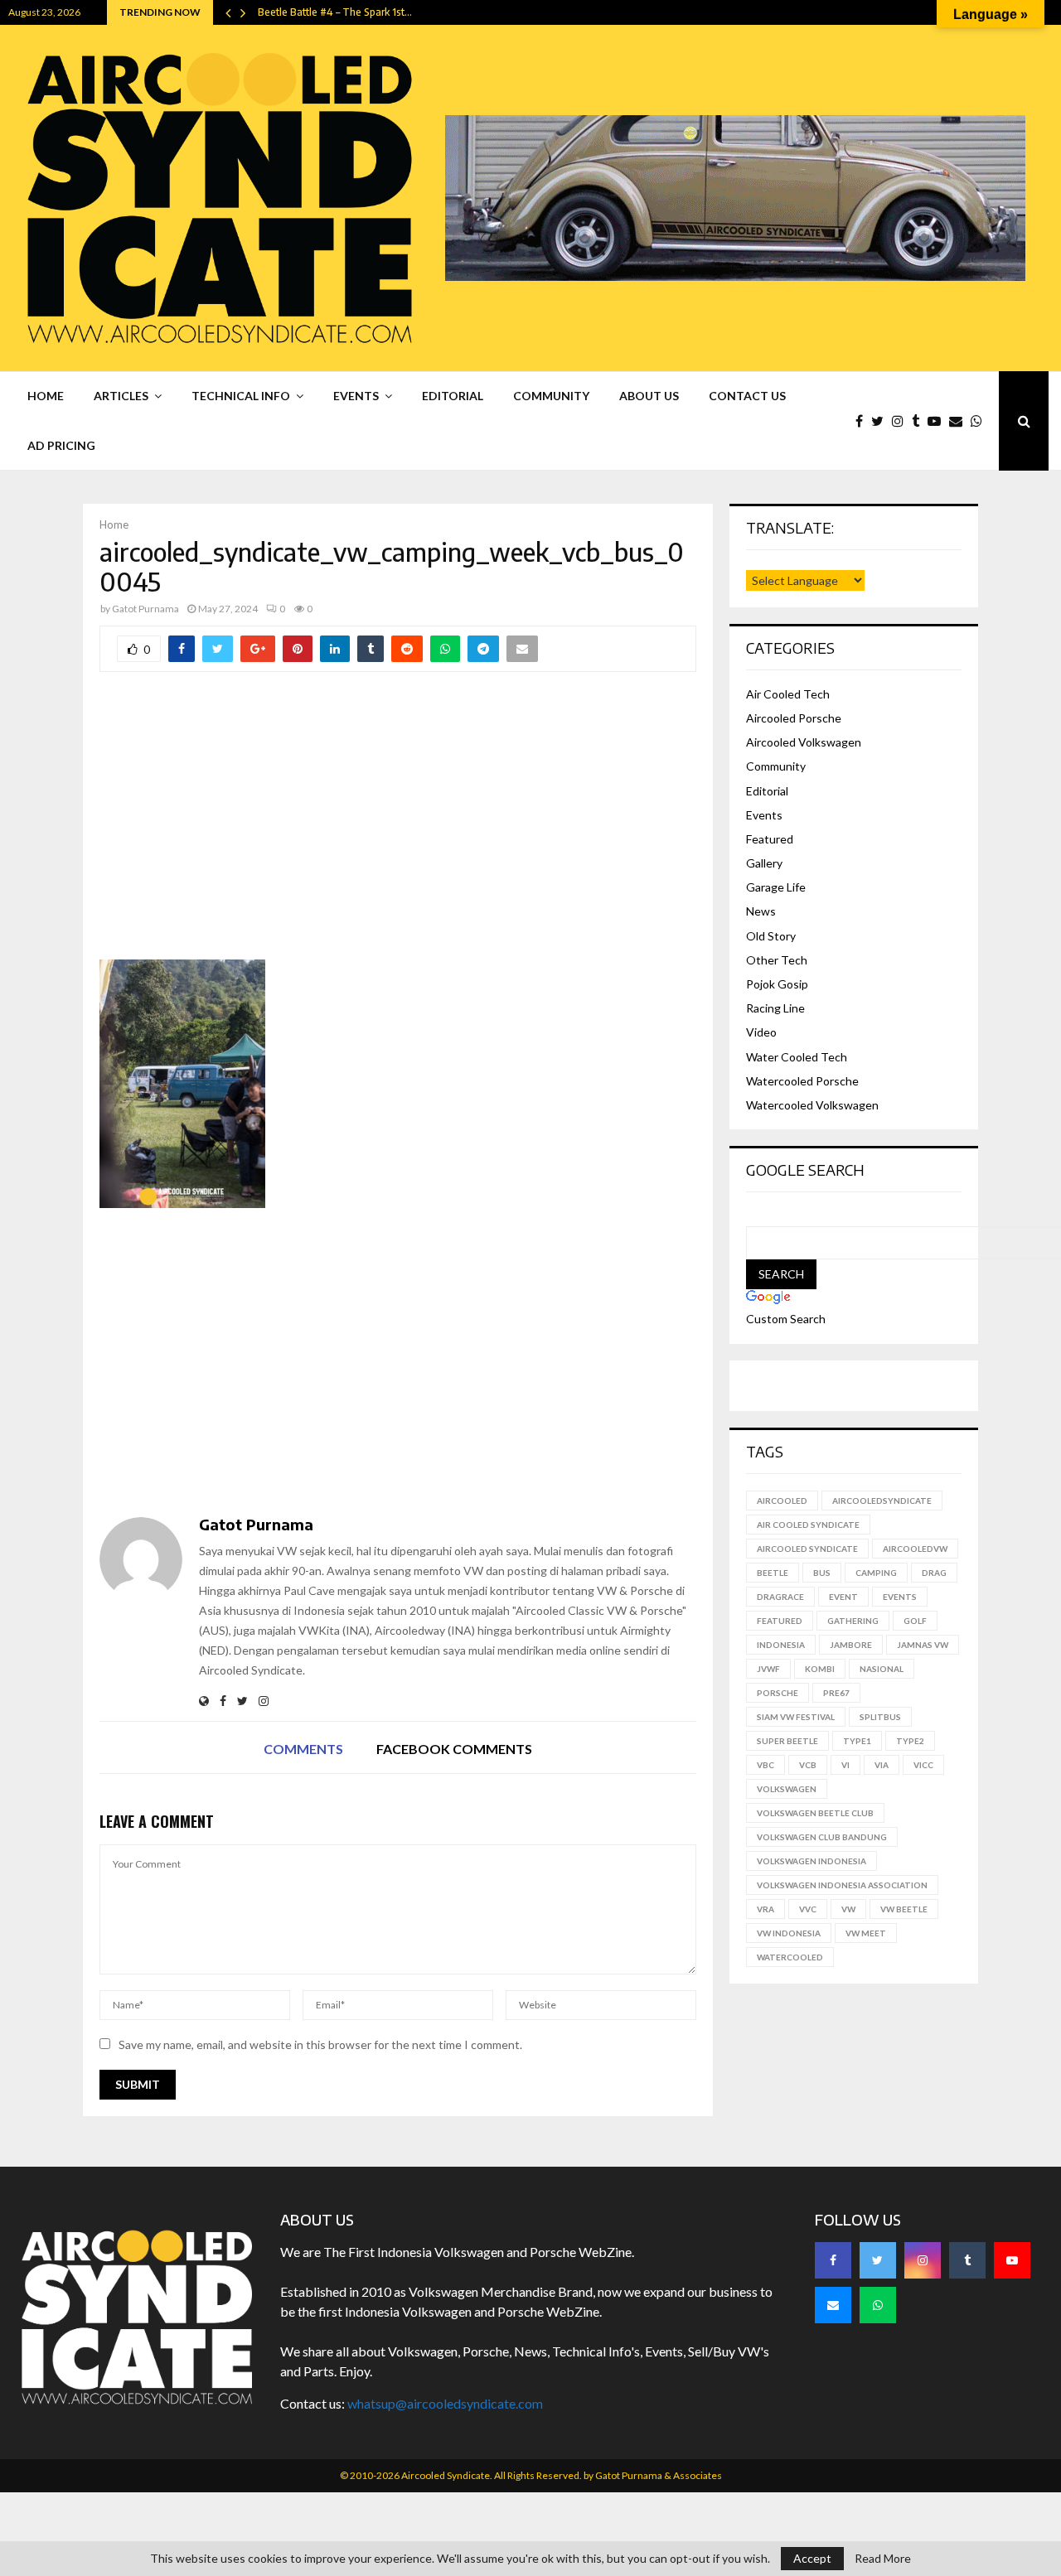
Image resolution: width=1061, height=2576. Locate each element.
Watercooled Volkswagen (812, 1105)
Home (46, 396)
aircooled (782, 1501)
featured (780, 1621)
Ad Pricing (61, 445)
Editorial (453, 396)
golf (915, 1621)
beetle (773, 1573)
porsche (778, 1693)
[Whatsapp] (981, 421)
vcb (808, 1765)
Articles (121, 396)
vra (765, 1909)
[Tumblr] (920, 421)
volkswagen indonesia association (842, 1885)
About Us (649, 396)
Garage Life (776, 887)
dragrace (780, 1597)
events (900, 1597)
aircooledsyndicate (882, 1501)
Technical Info (241, 396)
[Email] (960, 421)
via (882, 1765)
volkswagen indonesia (811, 1861)
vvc (808, 1909)
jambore (851, 1645)
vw (848, 1909)
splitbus (880, 1717)
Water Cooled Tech (797, 1057)
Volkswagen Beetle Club (815, 1813)
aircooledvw (915, 1549)
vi (845, 1765)
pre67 (836, 1693)
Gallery (764, 863)
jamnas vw (923, 1645)
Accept (812, 2558)
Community (551, 396)
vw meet (866, 1933)
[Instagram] (902, 421)
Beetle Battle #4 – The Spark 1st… (335, 12)
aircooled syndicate (807, 1549)
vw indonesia (789, 1933)
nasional (882, 1669)
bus (822, 1573)
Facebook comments (454, 1749)
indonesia (781, 1645)
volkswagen (787, 1789)
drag (934, 1573)
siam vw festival (796, 1717)
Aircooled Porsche (794, 718)
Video (761, 1032)
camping (876, 1573)
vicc (923, 1765)
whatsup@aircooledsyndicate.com (445, 2403)
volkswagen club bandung (822, 1837)
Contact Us (747, 396)
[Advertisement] (398, 827)
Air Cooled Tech (788, 694)
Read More (883, 2559)
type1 (857, 1741)
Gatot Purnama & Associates (659, 2475)
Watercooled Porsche (802, 1081)
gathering (853, 1621)
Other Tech (777, 960)
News (761, 911)
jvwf (768, 1669)
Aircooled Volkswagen (804, 742)
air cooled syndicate (808, 1525)
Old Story (771, 936)
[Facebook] (863, 421)
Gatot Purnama (145, 609)
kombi (820, 1669)
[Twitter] (882, 421)
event (843, 1597)
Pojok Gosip (777, 984)
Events (356, 396)
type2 (910, 1741)
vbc (765, 1765)
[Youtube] (938, 421)
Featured (770, 839)
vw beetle (904, 1909)
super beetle (787, 1741)
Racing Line (775, 1008)
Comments (303, 1749)
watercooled (790, 1957)
